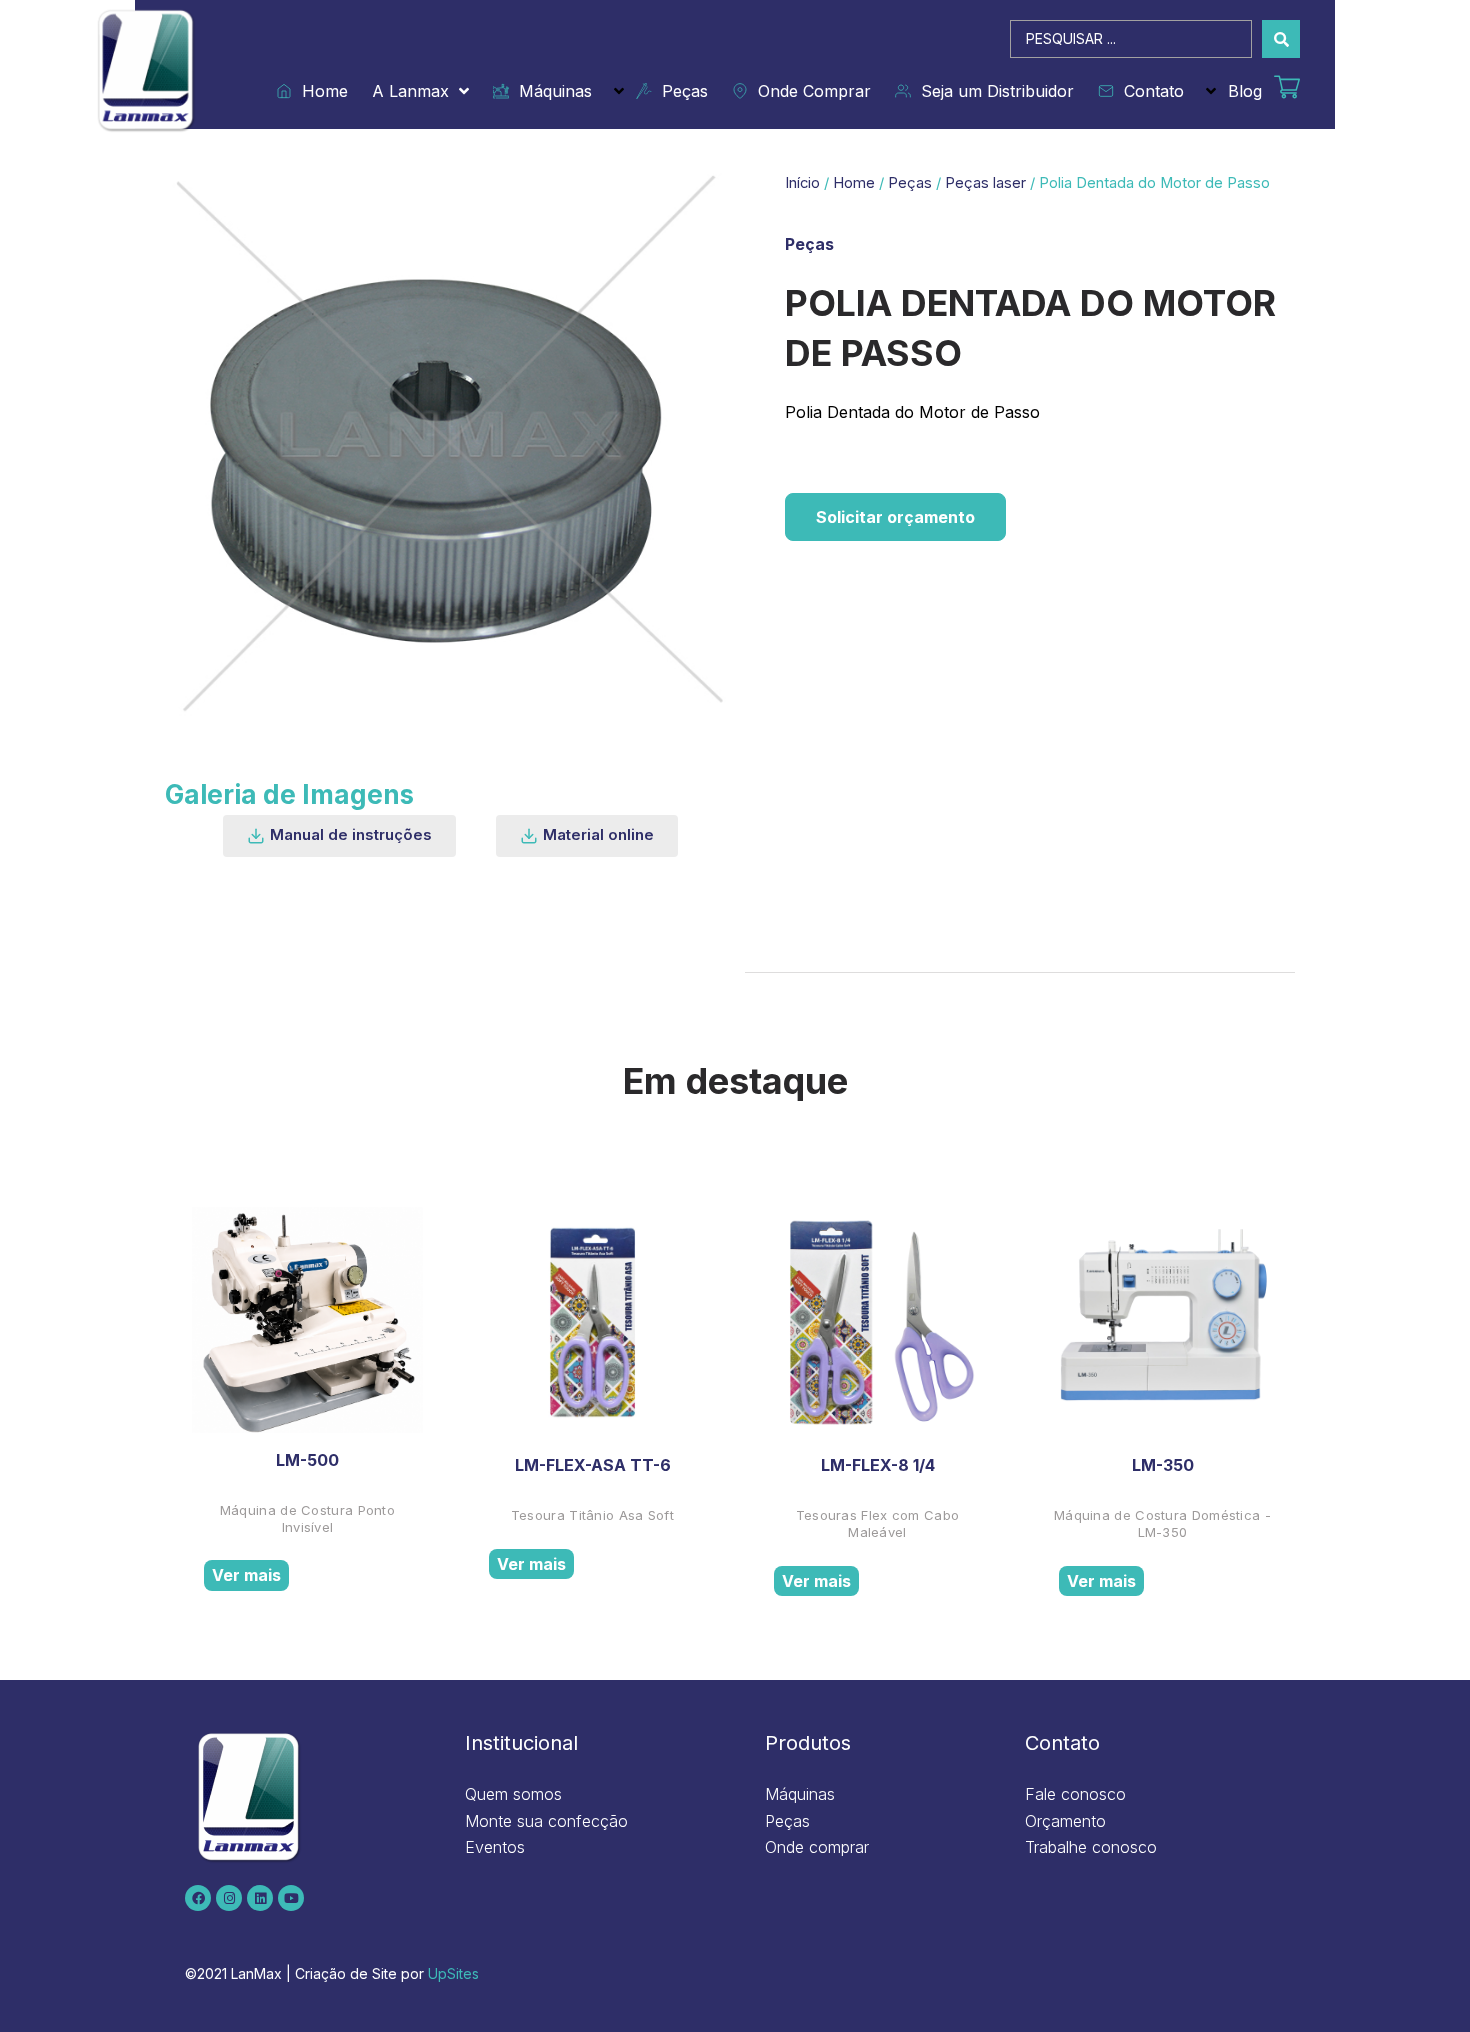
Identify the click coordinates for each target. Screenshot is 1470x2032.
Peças (680, 91)
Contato (1149, 91)
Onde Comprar (809, 91)
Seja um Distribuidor (992, 91)
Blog (1245, 91)
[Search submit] (1281, 39)
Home (320, 91)
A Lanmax (410, 91)
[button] (339, 836)
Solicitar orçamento (895, 517)
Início (802, 183)
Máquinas (550, 91)
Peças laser (985, 183)
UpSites (453, 1973)
